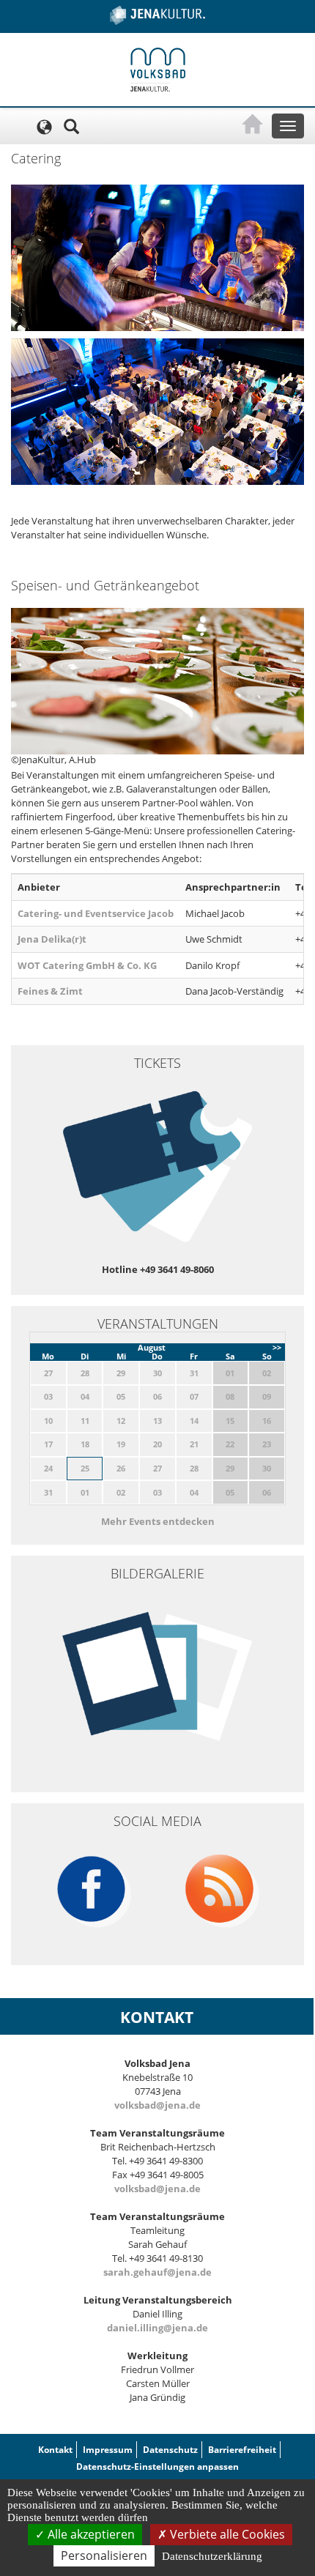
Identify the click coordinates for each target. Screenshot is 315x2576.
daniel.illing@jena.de (157, 2328)
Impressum (108, 2450)
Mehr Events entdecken (158, 1521)
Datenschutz (170, 2450)
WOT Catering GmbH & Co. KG (87, 965)
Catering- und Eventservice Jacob (96, 913)
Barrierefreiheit (242, 2450)
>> (277, 1347)
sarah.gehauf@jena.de (157, 2272)
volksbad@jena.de (157, 2105)
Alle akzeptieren (90, 2534)
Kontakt (55, 2450)
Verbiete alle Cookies (226, 2534)
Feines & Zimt (50, 991)
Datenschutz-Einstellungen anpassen (157, 2466)
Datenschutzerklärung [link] (212, 2556)
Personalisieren (104, 2555)
